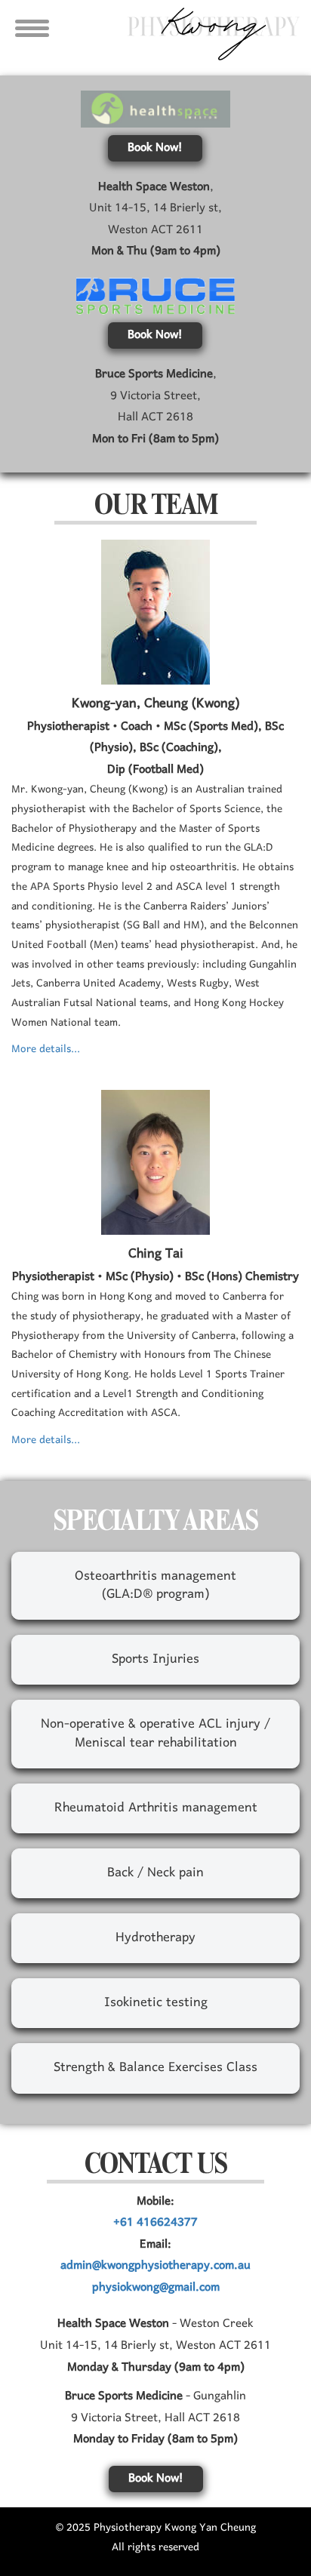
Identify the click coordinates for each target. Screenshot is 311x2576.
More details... (46, 1049)
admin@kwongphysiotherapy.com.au (155, 2266)
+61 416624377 (155, 2223)
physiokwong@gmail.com (156, 2288)
